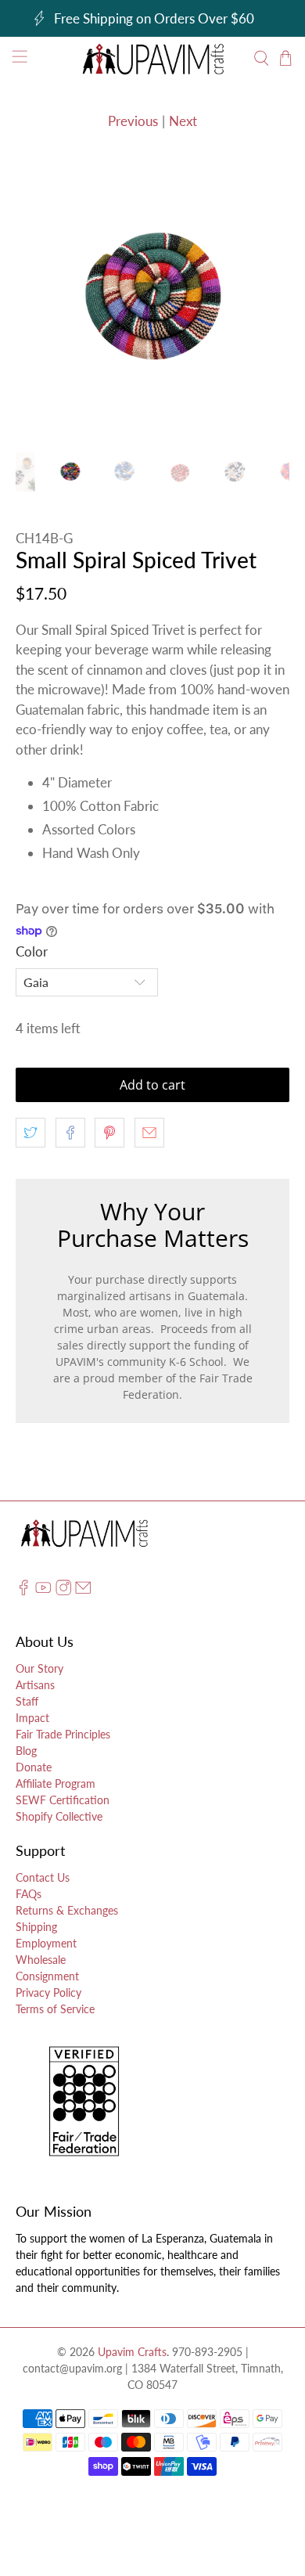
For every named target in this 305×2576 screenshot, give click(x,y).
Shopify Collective (59, 1816)
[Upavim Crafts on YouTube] (43, 1592)
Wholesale (41, 1960)
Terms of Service (55, 2009)
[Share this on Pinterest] (109, 1133)
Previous (133, 121)
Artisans (35, 1685)
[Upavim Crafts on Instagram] (63, 1592)
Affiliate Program (56, 1783)
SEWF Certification (63, 1800)
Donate (34, 1767)
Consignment (47, 1976)
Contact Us (43, 1877)
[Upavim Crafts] (153, 59)
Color (32, 951)
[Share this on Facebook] (70, 1133)
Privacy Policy (48, 1992)
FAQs (29, 1894)
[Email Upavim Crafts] (83, 1592)
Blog (26, 1751)
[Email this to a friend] (149, 1133)
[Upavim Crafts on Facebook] (23, 1592)
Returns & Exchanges (67, 1910)
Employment (46, 1943)
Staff (27, 1701)
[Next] (264, 300)
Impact (32, 1718)
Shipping (36, 1927)
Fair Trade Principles (63, 1734)
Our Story (39, 1668)
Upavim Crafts (132, 2352)
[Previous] (41, 300)
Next (183, 121)
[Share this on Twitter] (30, 1133)
